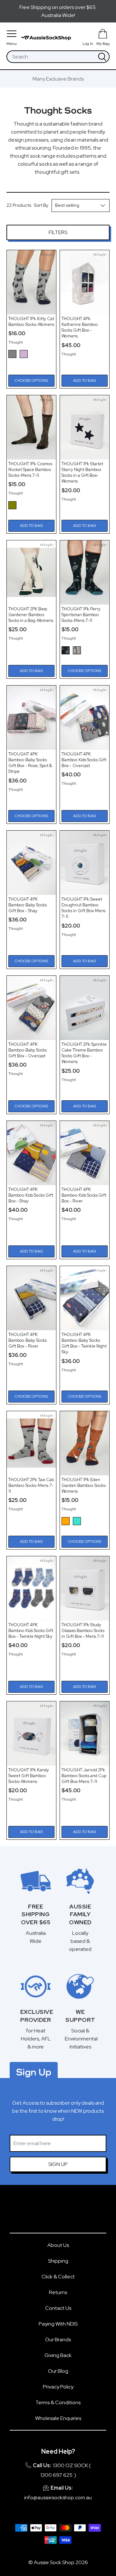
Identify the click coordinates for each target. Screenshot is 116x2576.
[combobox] (51, 57)
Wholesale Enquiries (58, 2418)
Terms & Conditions (58, 2402)
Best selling (67, 205)
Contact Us (58, 2308)
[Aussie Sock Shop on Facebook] (49, 2212)
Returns (58, 2292)
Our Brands (58, 2340)
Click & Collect (58, 2277)
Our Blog (58, 2371)
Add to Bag (85, 380)
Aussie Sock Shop (54, 2562)
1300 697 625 (56, 2475)
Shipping (58, 2261)
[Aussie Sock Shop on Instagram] (67, 2212)
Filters (58, 232)
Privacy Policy (58, 2387)
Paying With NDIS (58, 2324)
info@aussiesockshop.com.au (58, 2497)
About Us (58, 2245)
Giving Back (58, 2355)
